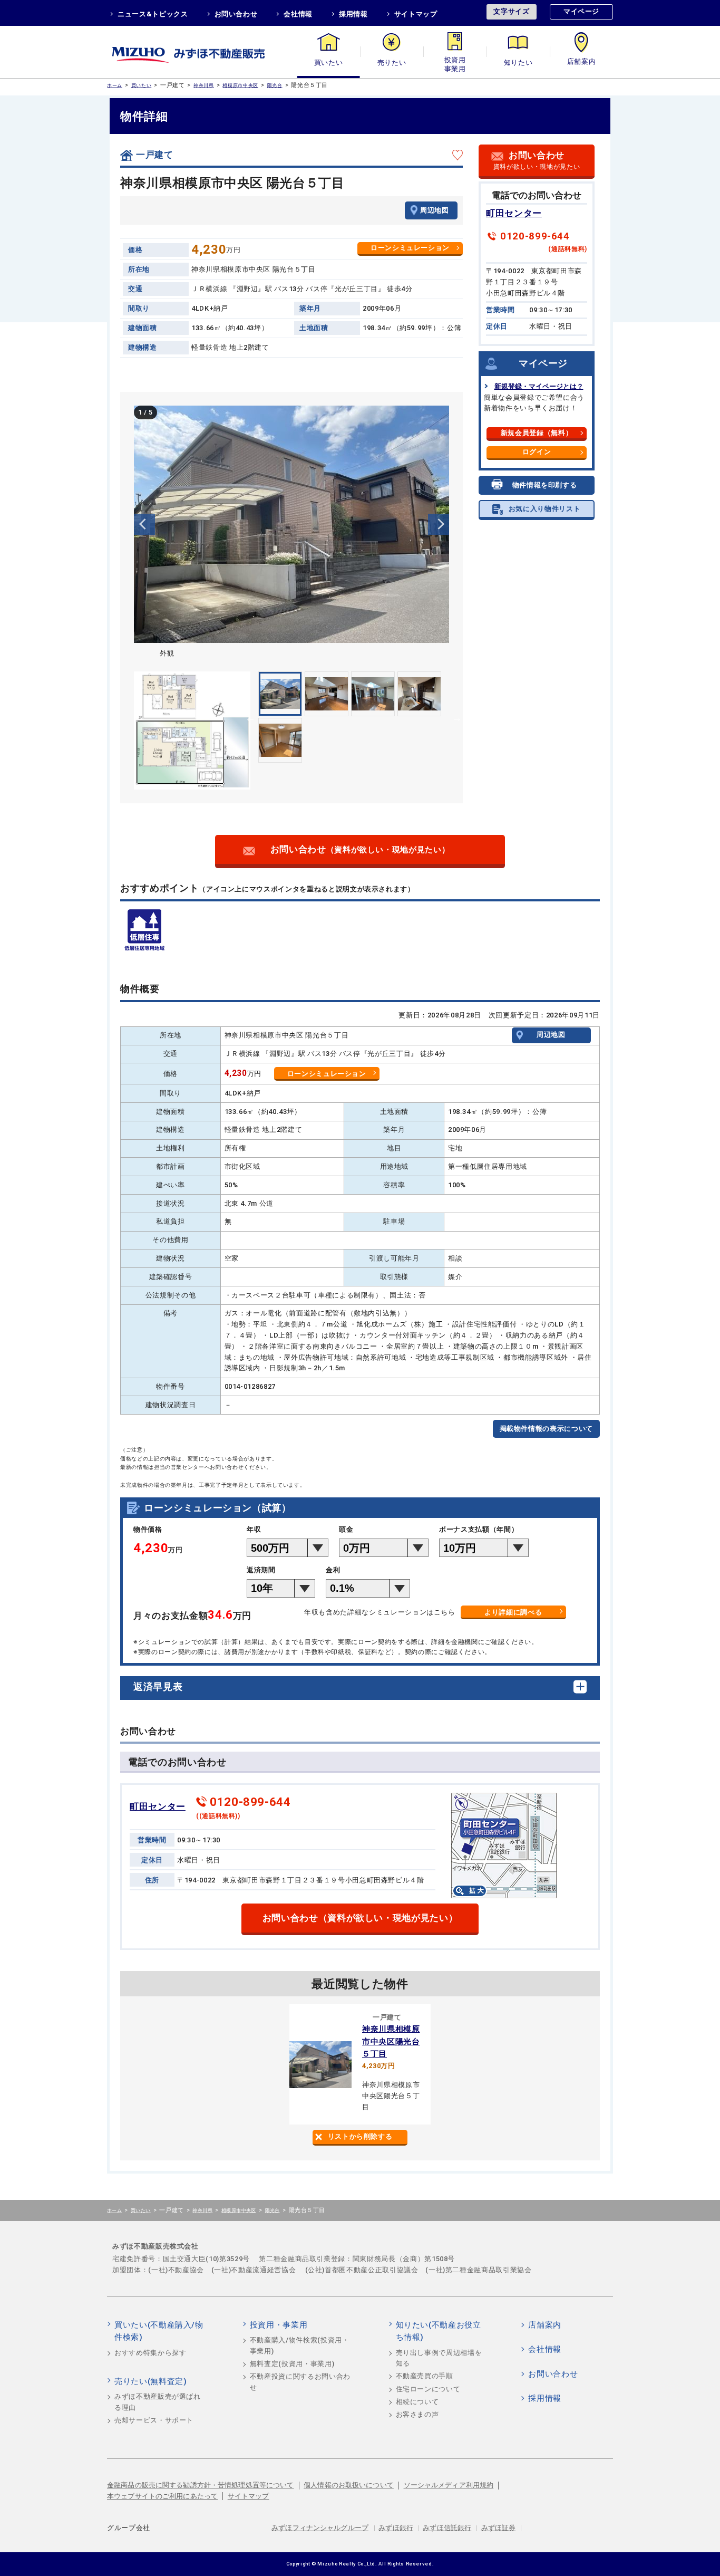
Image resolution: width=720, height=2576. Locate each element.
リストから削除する (360, 2136)
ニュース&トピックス (153, 14)
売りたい (392, 63)
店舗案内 (582, 63)
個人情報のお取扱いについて (349, 2485)
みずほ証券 (499, 2528)
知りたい (518, 63)
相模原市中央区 (240, 85)
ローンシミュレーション (410, 248)
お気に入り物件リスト (545, 509)
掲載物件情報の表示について (546, 1429)
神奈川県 (204, 85)
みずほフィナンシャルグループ (320, 2528)
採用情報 (353, 14)
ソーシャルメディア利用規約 (449, 2485)
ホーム (115, 85)
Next (439, 524)
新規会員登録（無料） (537, 433)
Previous (144, 524)
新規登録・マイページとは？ (539, 386)
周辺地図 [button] (435, 210)
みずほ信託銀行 (447, 2528)
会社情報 (298, 14)
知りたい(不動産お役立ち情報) (439, 2331)
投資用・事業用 (455, 63)
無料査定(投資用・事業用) (292, 2364)
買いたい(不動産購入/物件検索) (159, 2331)
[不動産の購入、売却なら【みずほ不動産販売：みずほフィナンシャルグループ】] (202, 52)
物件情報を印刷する (545, 485)
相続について (417, 2402)
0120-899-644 (535, 236)
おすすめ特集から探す (150, 2353)
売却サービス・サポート (154, 2420)
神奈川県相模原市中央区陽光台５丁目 (391, 2041)
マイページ (581, 11)
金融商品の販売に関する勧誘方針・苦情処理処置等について (201, 2485)
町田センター (514, 213)
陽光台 (275, 85)
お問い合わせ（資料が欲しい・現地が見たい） (360, 1918)
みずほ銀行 (396, 2528)
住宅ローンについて (428, 2389)
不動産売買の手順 (425, 2376)
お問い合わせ (236, 14)
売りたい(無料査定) (151, 2381)
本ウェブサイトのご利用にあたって (162, 2496)
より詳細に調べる (513, 1612)
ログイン (537, 452)
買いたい (329, 63)
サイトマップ (416, 14)
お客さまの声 (417, 2414)
